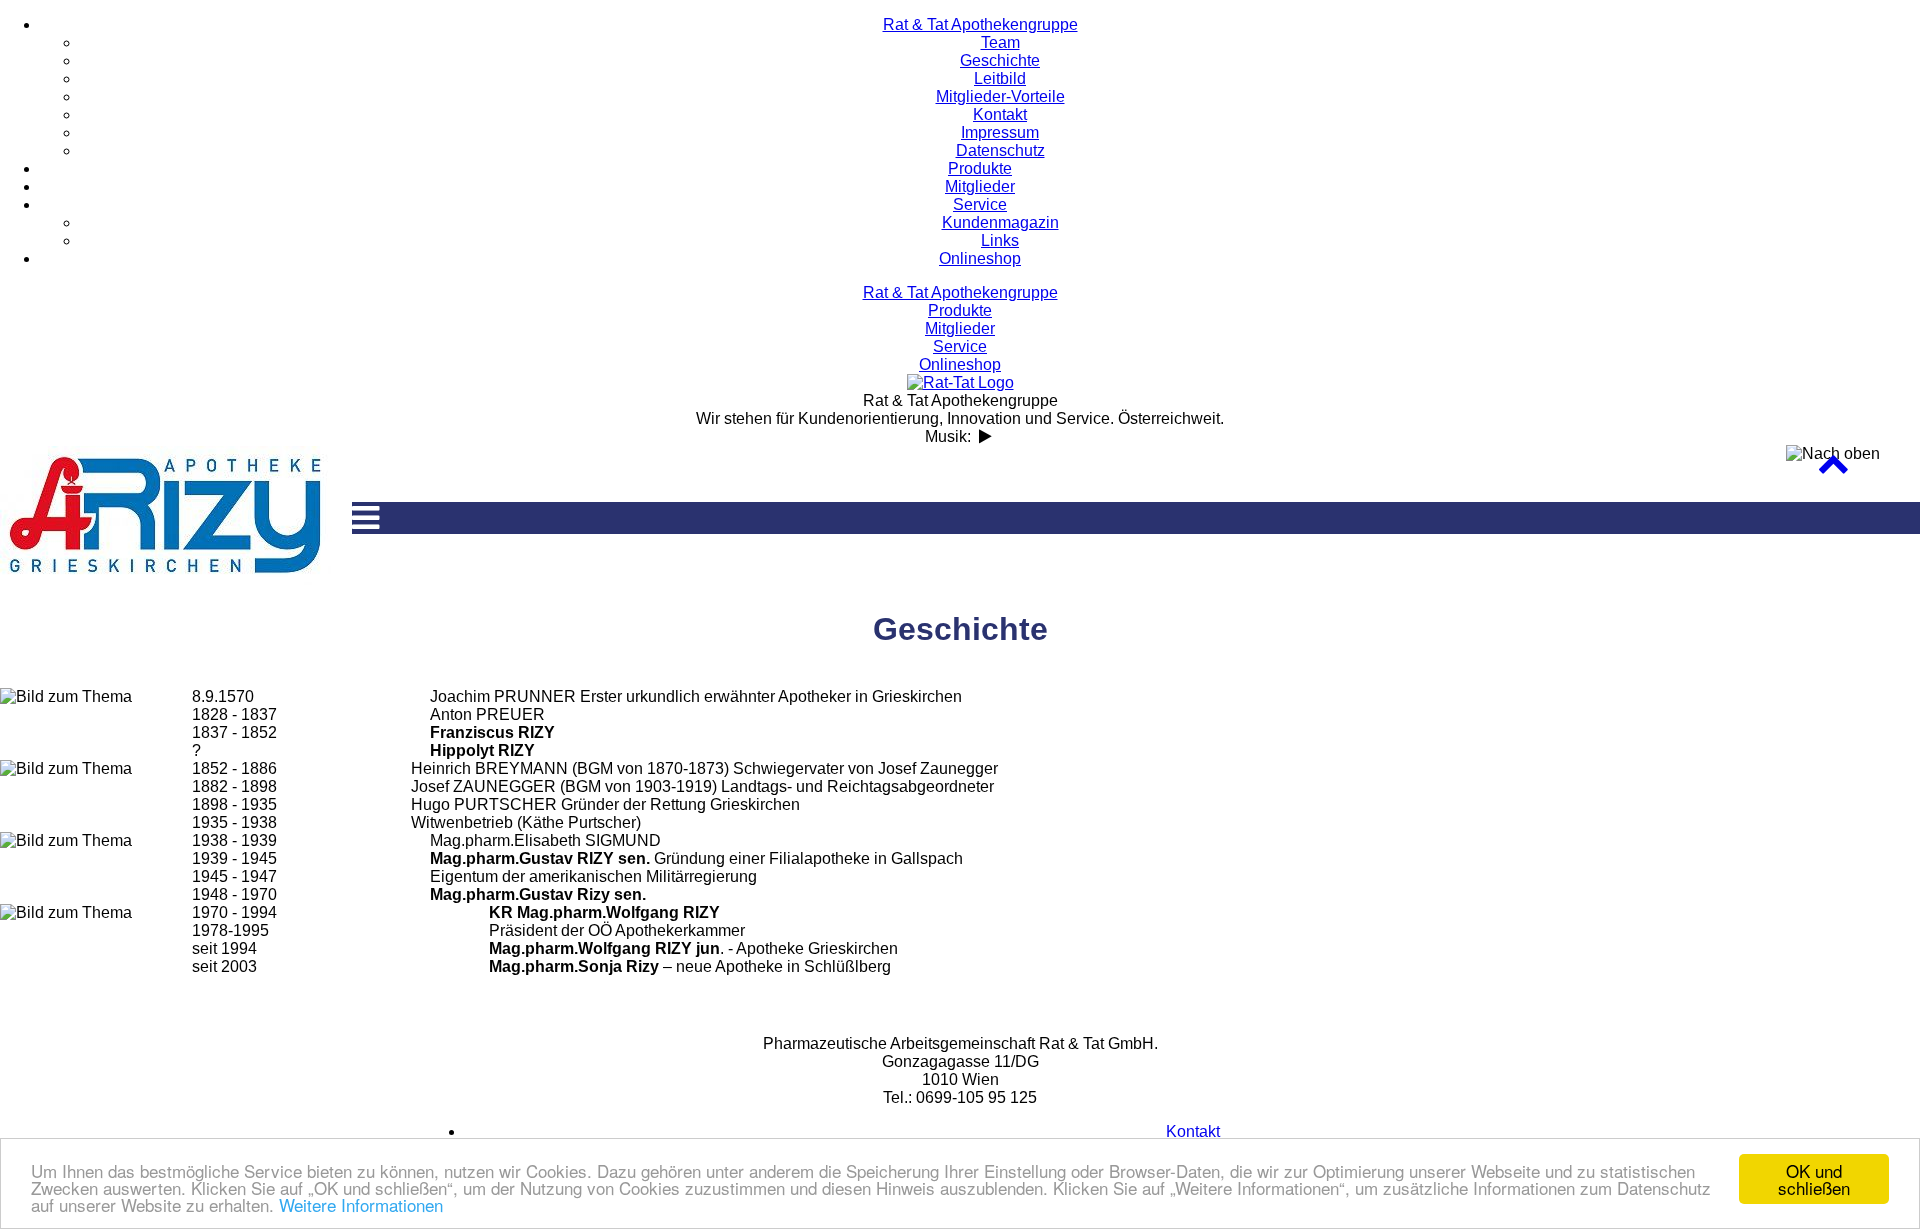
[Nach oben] (1833, 468)
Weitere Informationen (361, 1204)
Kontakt (1193, 1131)
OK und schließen (1814, 1179)
